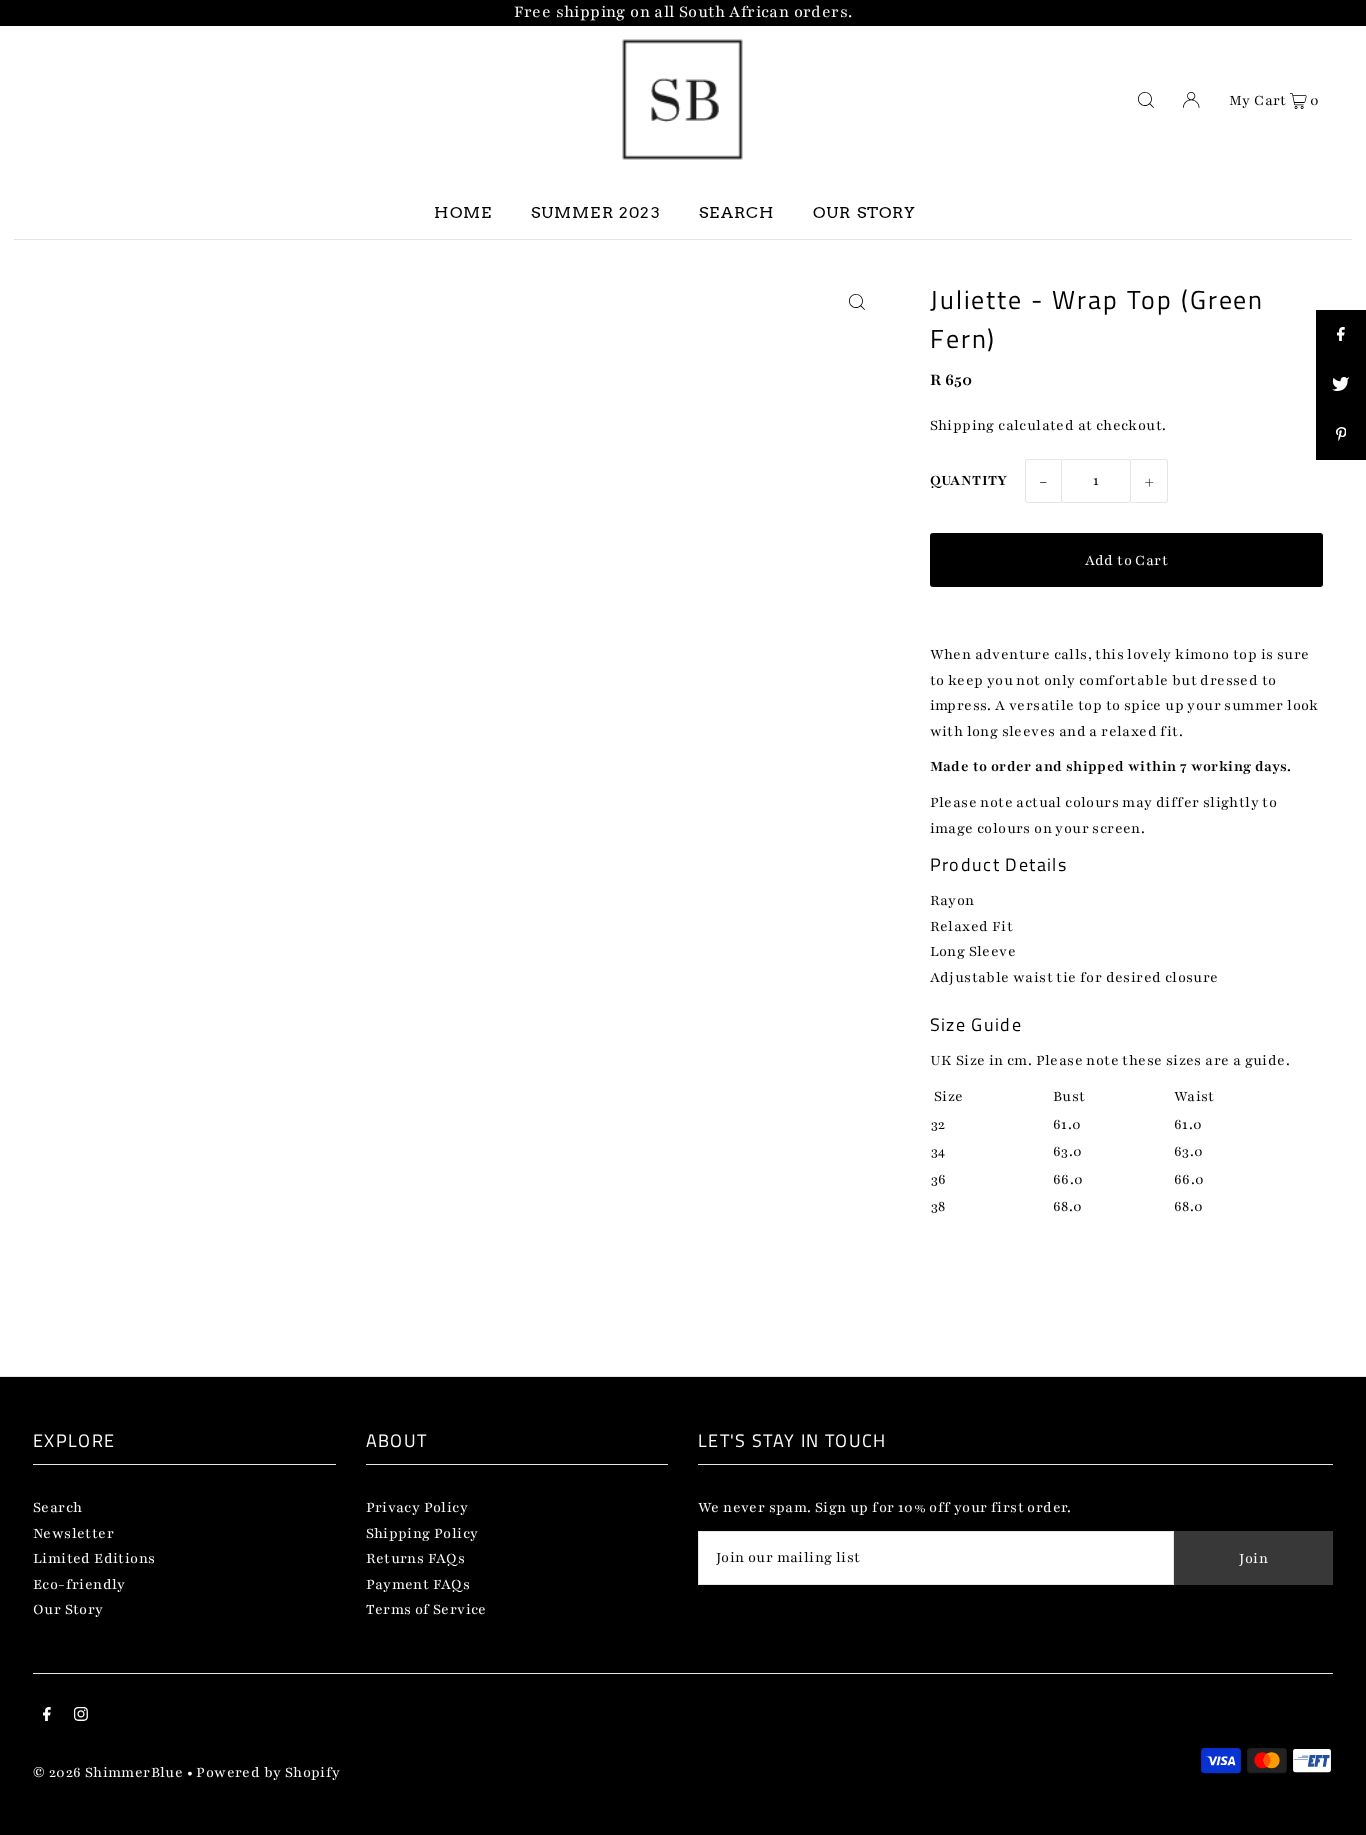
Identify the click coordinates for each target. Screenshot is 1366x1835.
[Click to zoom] (857, 302)
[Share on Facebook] (1341, 335)
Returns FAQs (416, 1558)
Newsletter (73, 1533)
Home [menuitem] (463, 212)
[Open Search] (1146, 99)
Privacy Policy (417, 1507)
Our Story (68, 1609)
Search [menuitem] (736, 212)
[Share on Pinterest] (1341, 435)
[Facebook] (47, 1717)
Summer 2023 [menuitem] (596, 212)
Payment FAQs (418, 1584)
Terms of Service (426, 1609)
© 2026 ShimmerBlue (108, 1772)
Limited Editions (94, 1558)
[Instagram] (81, 1717)
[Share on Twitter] (1341, 385)
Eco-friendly (79, 1584)
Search (57, 1507)
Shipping (962, 425)
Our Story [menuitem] (865, 212)
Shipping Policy (422, 1533)
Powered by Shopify (268, 1772)
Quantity (969, 480)
